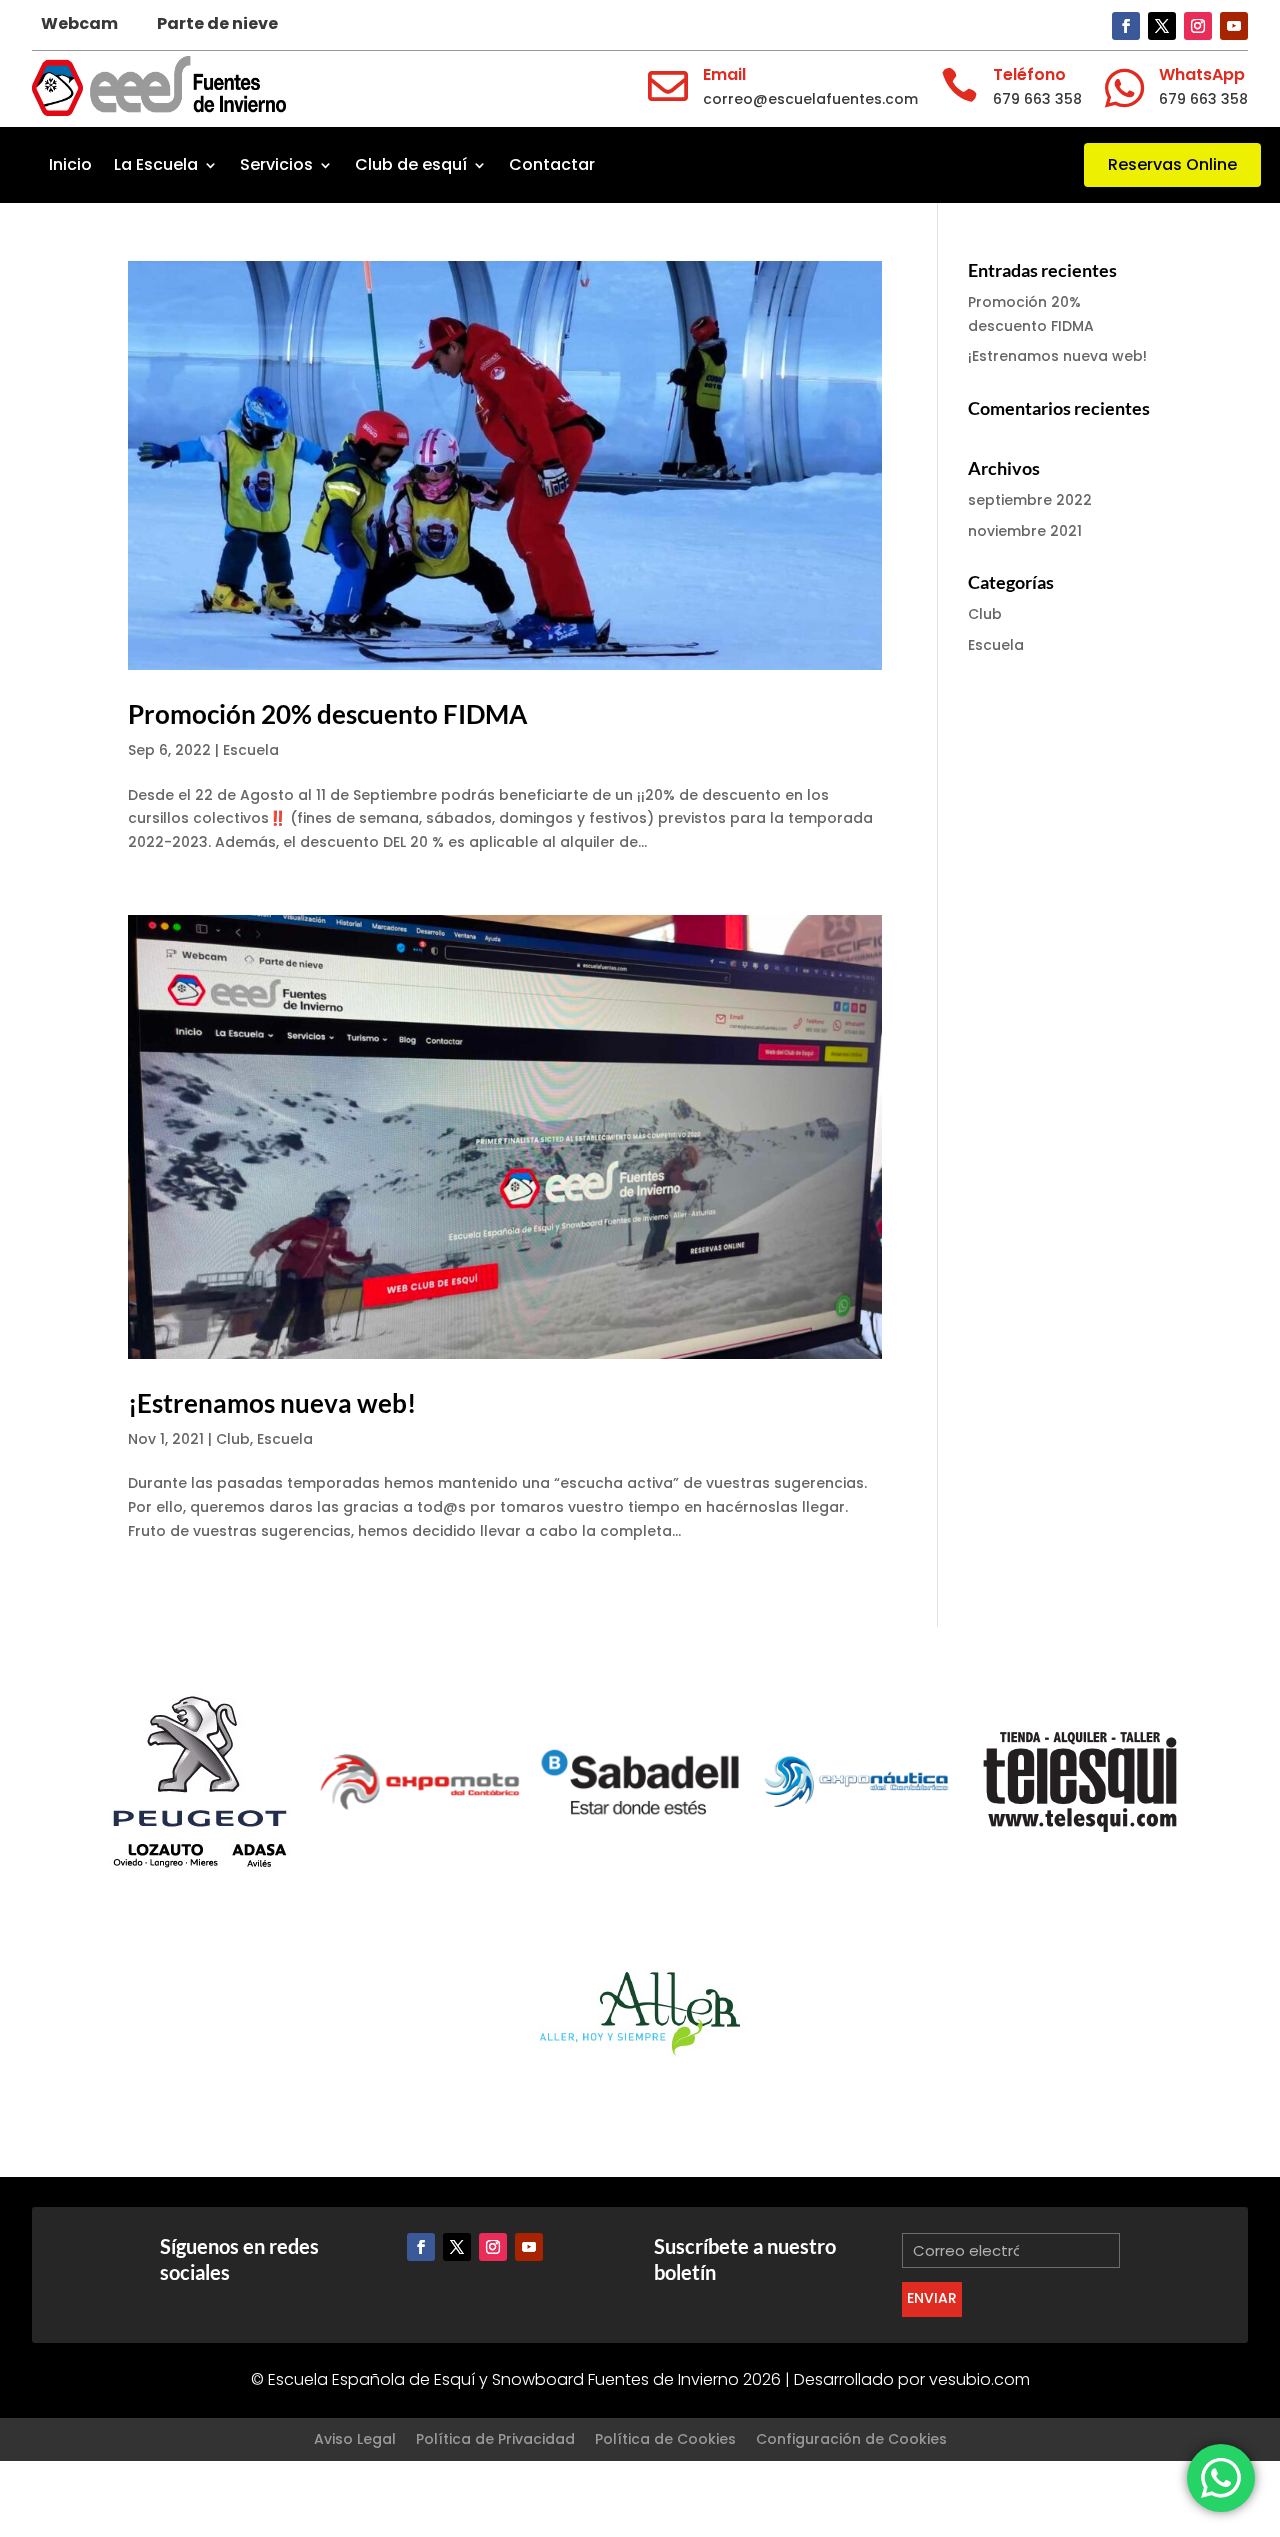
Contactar (552, 164)
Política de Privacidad (495, 2439)
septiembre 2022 (1030, 500)
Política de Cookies (665, 2439)
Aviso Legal (355, 2439)
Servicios (276, 164)
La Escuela (156, 164)
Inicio (70, 164)
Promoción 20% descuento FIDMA (327, 714)
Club (233, 1439)
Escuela (251, 750)
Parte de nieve (217, 23)
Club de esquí (411, 164)
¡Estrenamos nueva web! (272, 1403)
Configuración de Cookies (851, 2439)
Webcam (79, 23)
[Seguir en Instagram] (1198, 26)
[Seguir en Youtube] (1234, 26)
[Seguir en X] (1162, 26)
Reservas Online (1172, 164)
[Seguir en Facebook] (1126, 26)
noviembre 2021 (1025, 531)
